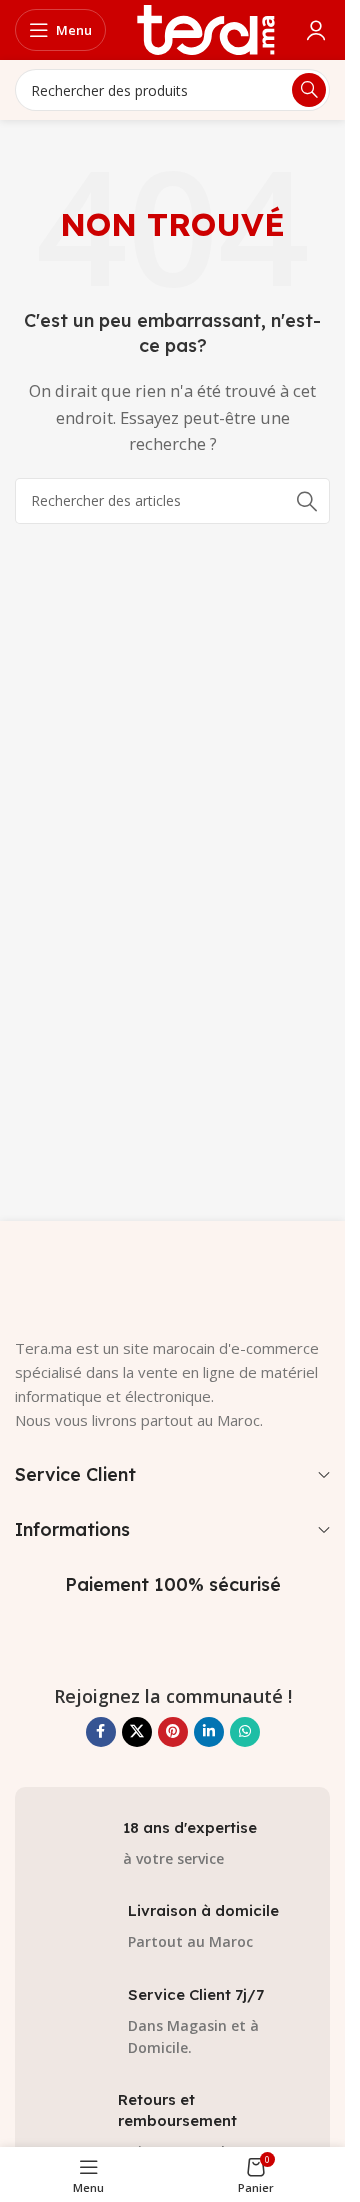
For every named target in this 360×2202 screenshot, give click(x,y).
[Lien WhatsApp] (245, 1732)
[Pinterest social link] (173, 1732)
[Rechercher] (307, 501)
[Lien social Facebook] (101, 1732)
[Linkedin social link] (209, 1732)
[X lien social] (137, 1732)
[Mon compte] (316, 30)
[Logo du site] (206, 28)
